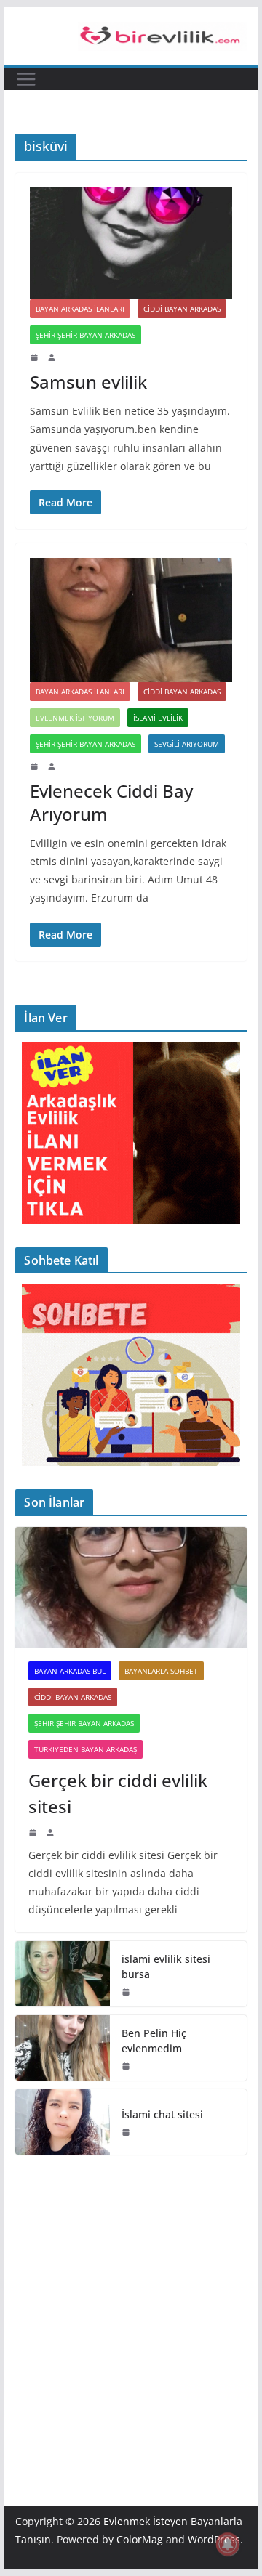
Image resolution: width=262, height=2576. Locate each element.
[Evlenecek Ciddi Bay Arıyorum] (131, 620)
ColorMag (140, 2539)
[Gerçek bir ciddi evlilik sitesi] (131, 1588)
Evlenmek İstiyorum (75, 718)
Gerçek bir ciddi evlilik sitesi (118, 1793)
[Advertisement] (131, 2309)
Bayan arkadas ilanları (80, 309)
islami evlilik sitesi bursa (166, 1967)
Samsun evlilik (88, 382)
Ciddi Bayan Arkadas (182, 309)
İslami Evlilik (158, 718)
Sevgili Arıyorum (187, 744)
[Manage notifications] (228, 2544)
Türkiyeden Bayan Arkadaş (86, 1749)
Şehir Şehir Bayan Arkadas (86, 335)
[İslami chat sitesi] (63, 2122)
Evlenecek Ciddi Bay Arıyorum (111, 802)
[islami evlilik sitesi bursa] (63, 1974)
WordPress (214, 2539)
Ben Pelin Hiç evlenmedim (154, 2041)
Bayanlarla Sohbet (161, 1671)
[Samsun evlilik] (131, 243)
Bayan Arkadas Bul (70, 1671)
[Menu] (26, 79)
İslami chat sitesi (162, 2114)
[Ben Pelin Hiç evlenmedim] (63, 2048)
